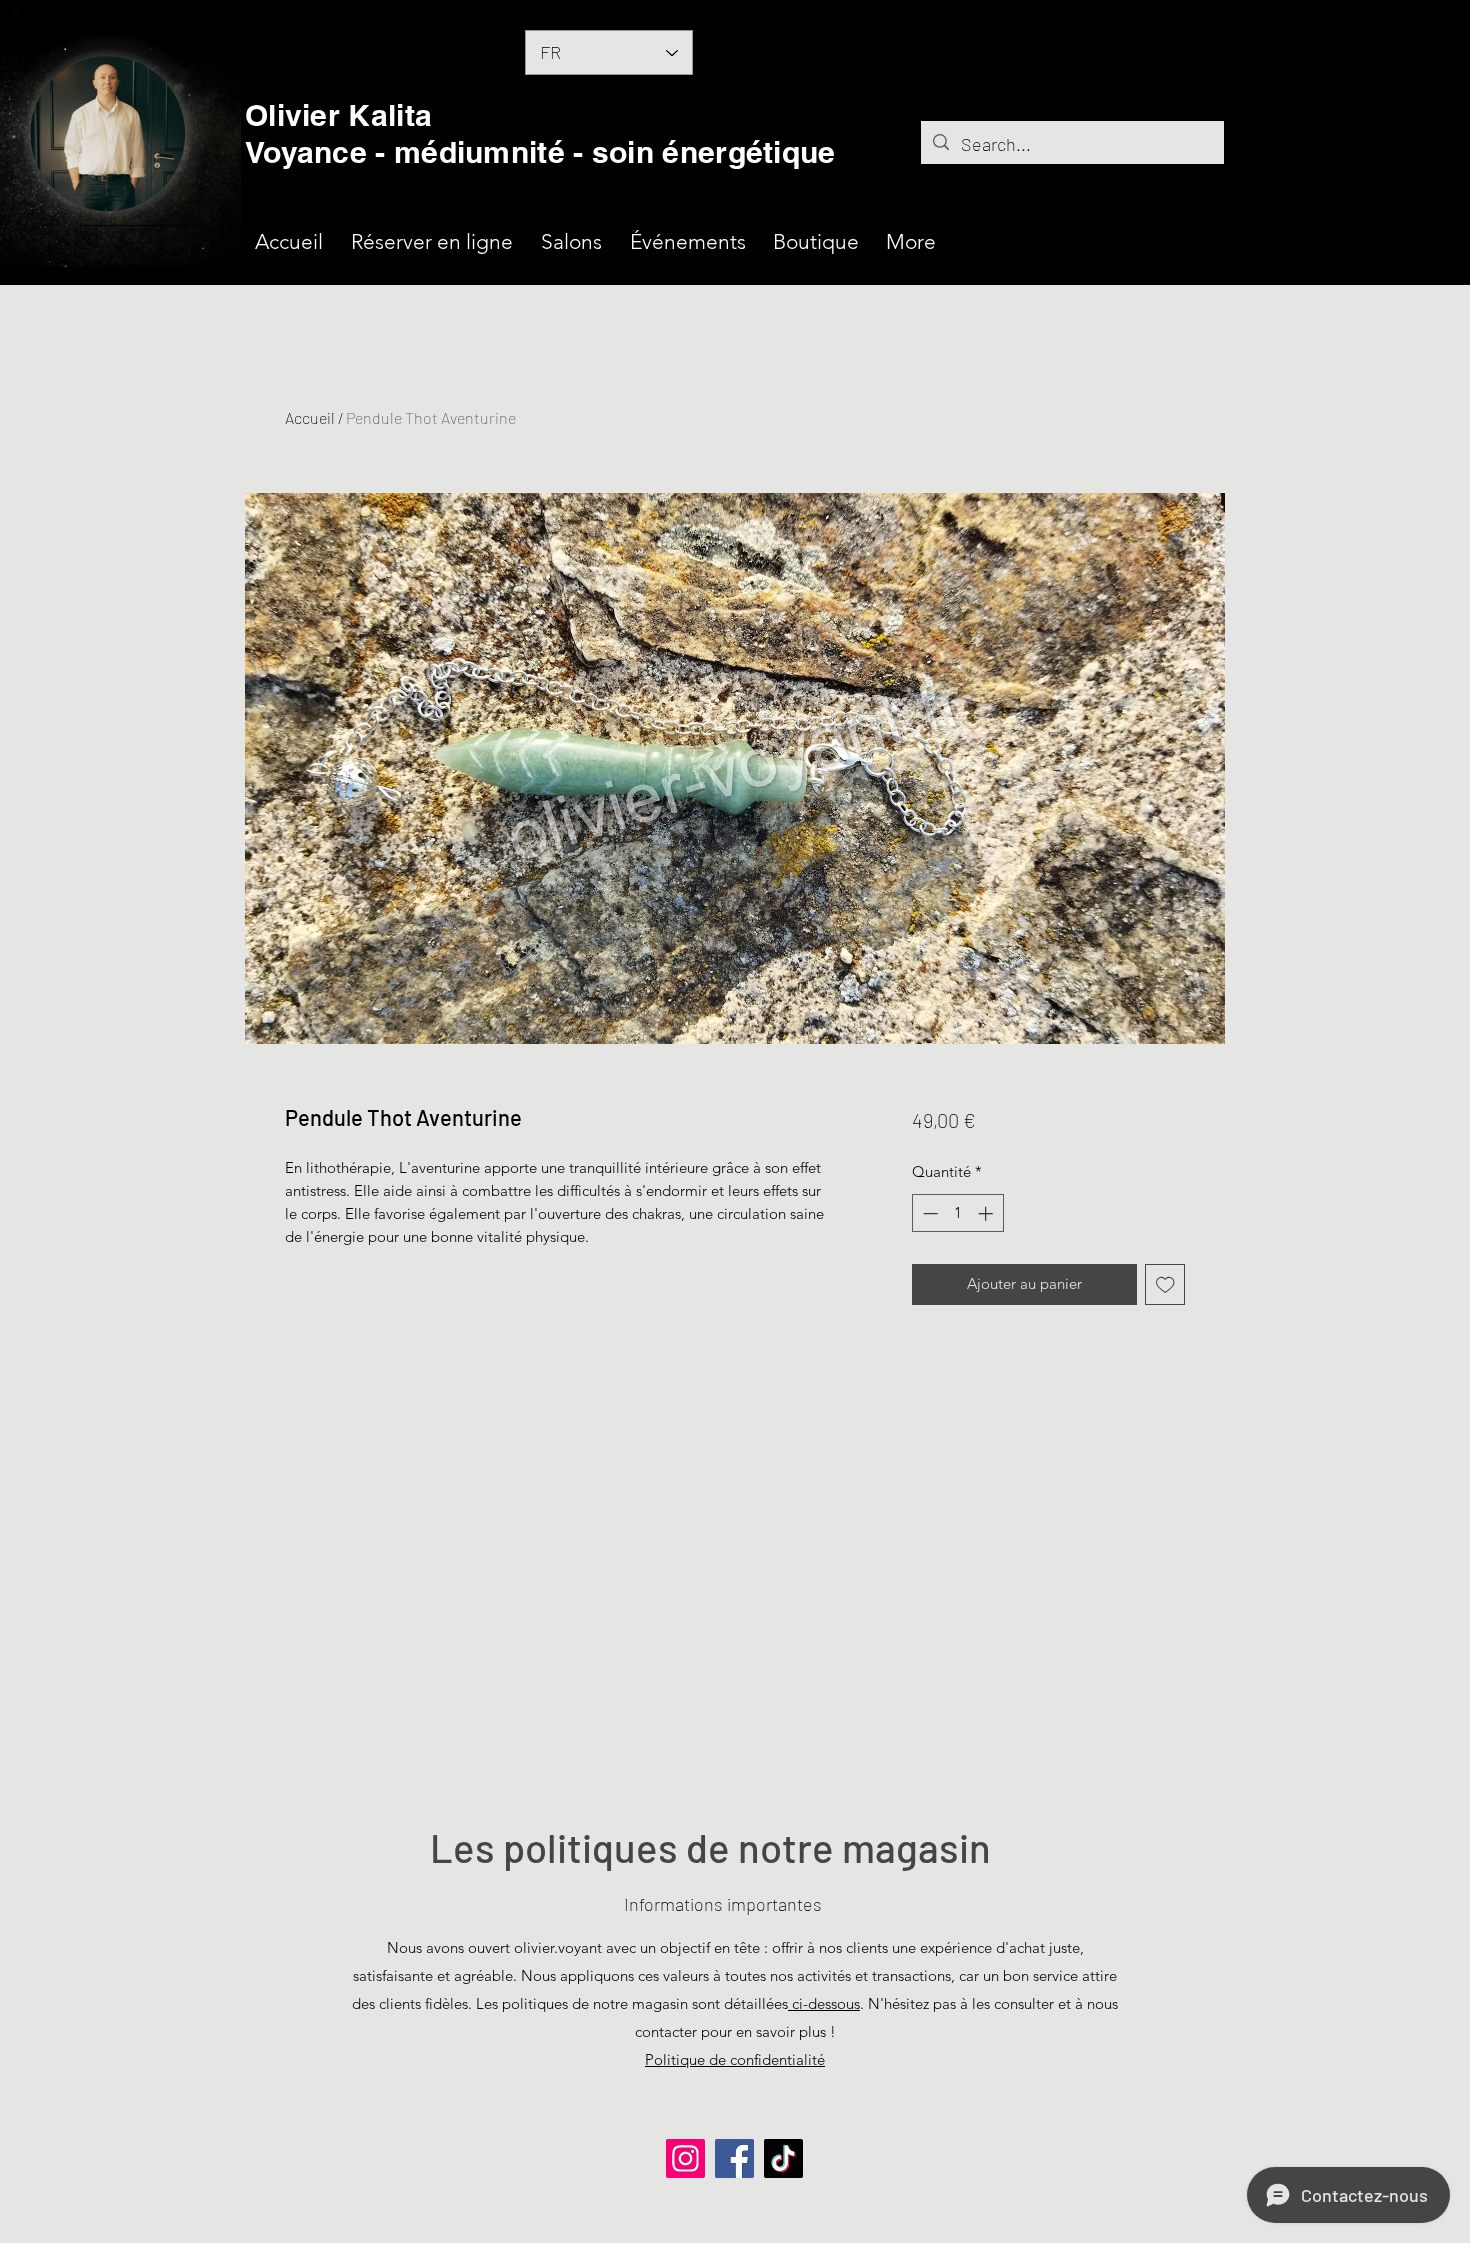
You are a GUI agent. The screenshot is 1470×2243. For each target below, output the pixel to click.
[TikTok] (783, 2158)
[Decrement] (928, 1213)
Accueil (310, 417)
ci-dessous (824, 2003)
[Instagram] (685, 2158)
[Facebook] (734, 2158)
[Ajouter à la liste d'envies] (1165, 1284)
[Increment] (987, 1213)
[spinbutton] (957, 1213)
